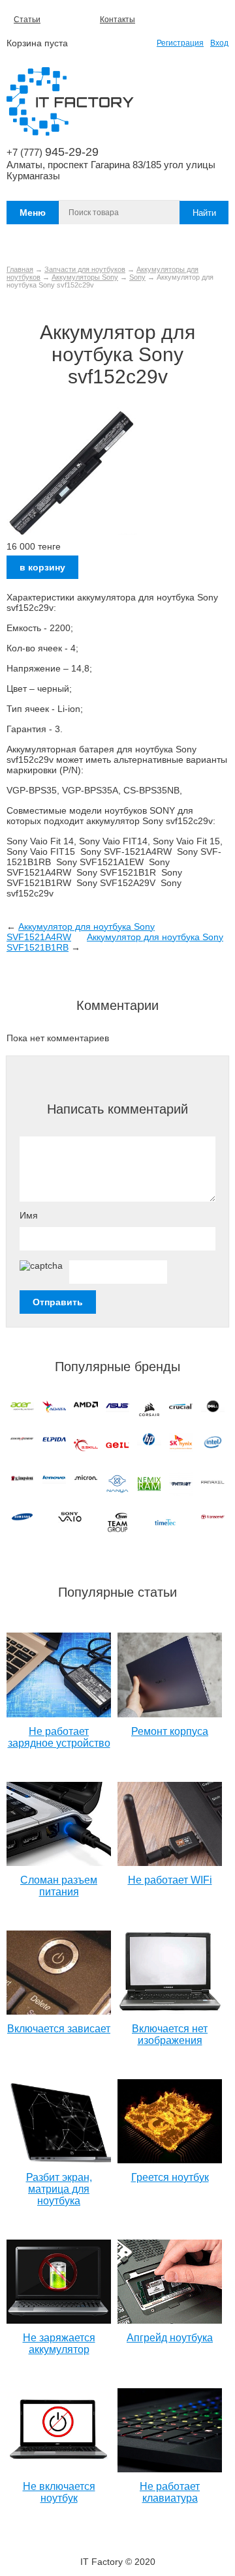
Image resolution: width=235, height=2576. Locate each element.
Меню (33, 213)
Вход (219, 43)
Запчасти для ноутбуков (85, 269)
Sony (137, 277)
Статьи (27, 20)
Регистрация (180, 43)
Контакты (117, 20)
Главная (20, 269)
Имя (29, 1215)
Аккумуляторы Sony (85, 277)
